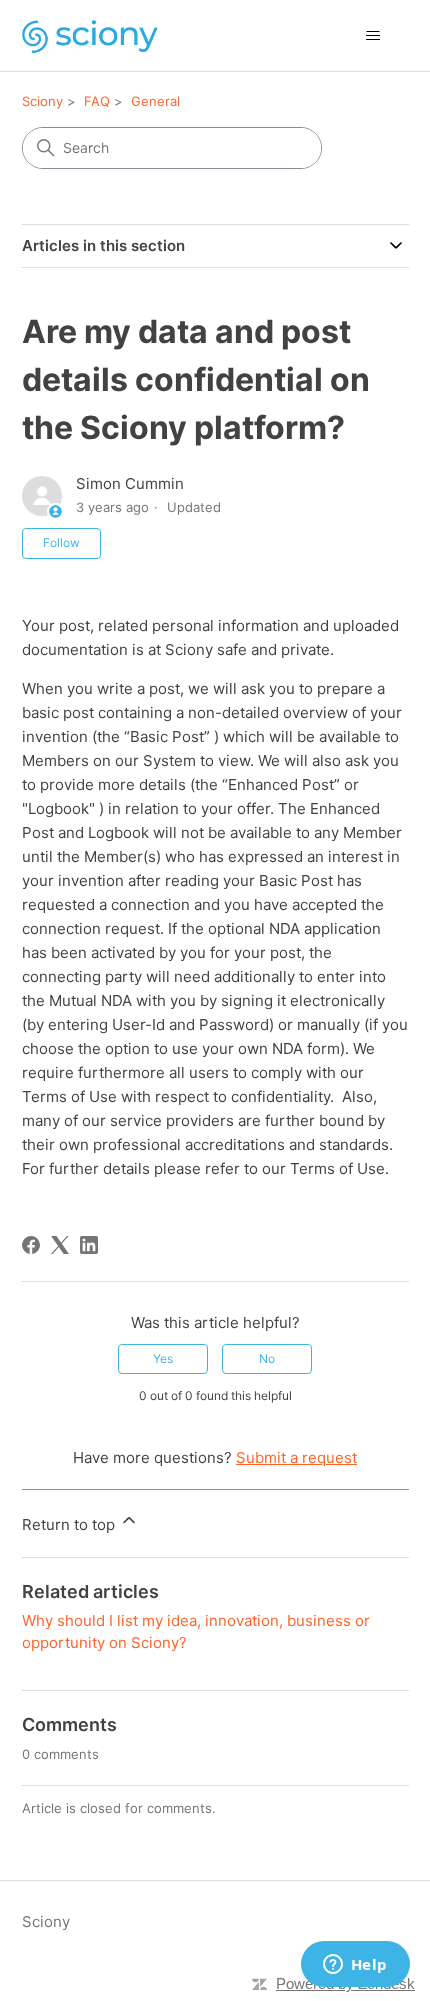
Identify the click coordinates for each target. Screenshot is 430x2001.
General (155, 101)
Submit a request (296, 1457)
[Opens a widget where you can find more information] (355, 1966)
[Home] (90, 35)
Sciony (42, 101)
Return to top (70, 1524)
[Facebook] (31, 1245)
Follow (61, 542)
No (267, 1358)
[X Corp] (60, 1245)
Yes (163, 1358)
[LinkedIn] (89, 1245)
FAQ (97, 101)
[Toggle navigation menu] (373, 36)
